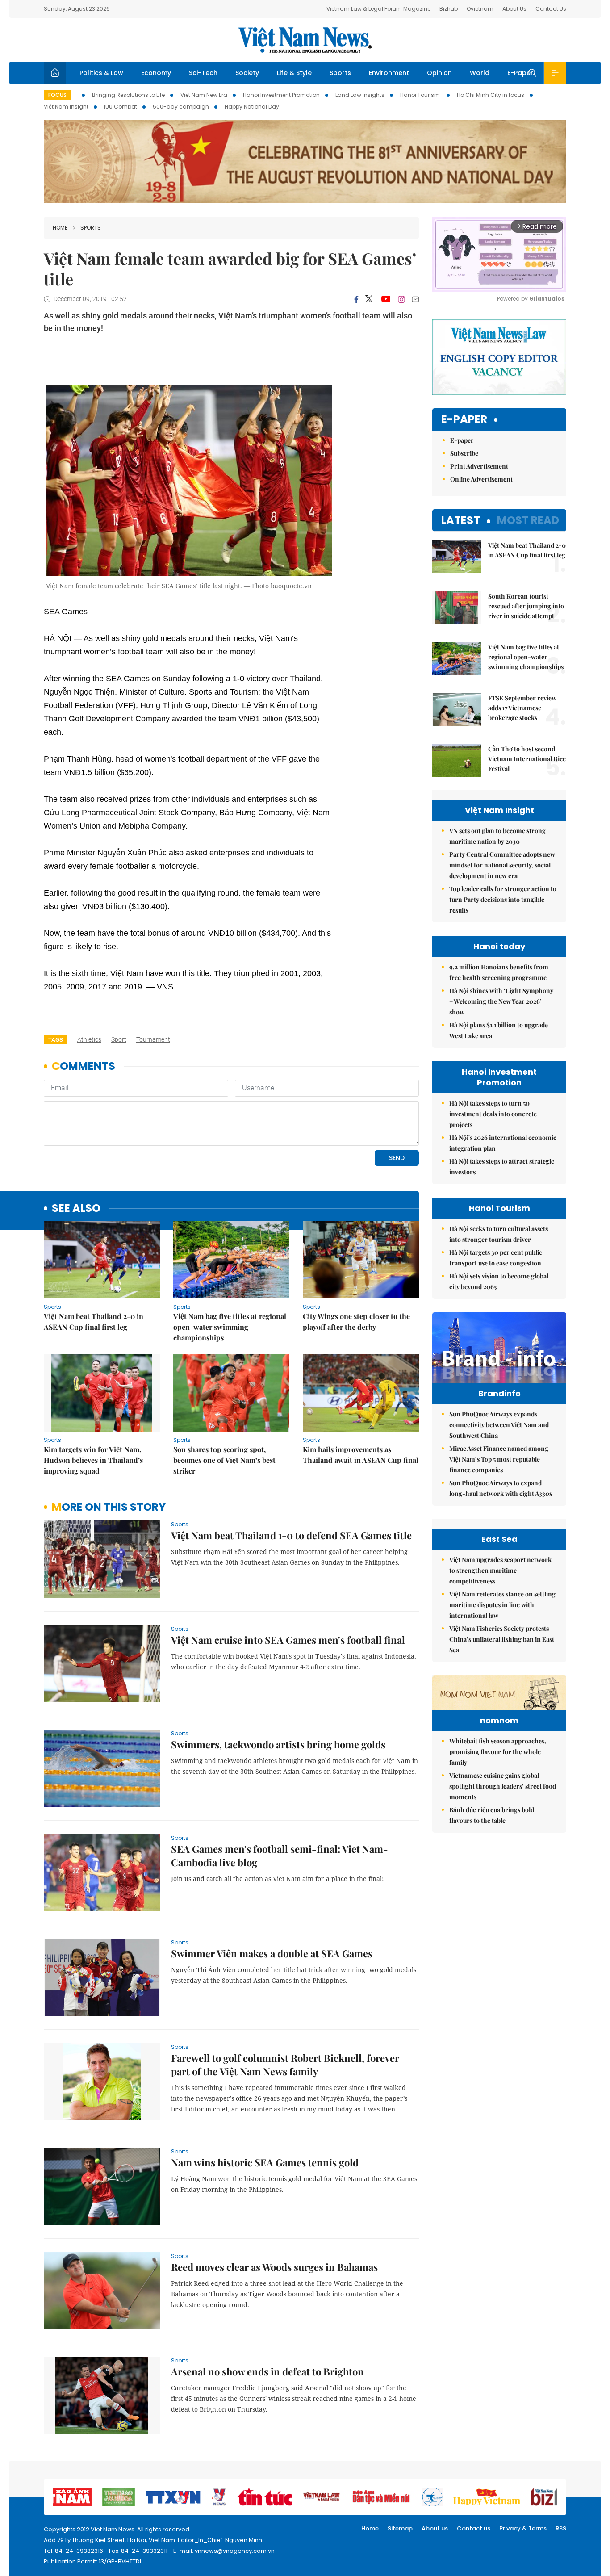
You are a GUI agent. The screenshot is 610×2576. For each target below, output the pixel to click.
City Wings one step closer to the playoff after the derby (356, 1322)
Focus (57, 95)
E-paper (464, 420)
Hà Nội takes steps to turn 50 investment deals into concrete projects (493, 1114)
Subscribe (464, 453)
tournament (153, 1039)
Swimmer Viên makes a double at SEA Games (272, 1953)
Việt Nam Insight (66, 107)
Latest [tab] (461, 520)
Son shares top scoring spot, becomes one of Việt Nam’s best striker (224, 1460)
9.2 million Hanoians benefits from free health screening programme (499, 972)
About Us (514, 9)
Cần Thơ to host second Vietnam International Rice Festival (527, 759)
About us (435, 2528)
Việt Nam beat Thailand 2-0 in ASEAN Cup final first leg (94, 1322)
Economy (156, 73)
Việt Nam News (305, 40)
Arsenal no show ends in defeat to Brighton (267, 2371)
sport (119, 1039)
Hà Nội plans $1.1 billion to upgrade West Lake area (499, 1030)
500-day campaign (181, 107)
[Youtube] (386, 299)
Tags (56, 1040)
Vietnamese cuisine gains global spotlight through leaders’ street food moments (503, 1786)
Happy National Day (252, 107)
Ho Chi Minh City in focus (491, 95)
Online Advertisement (481, 479)
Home (60, 228)
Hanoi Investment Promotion (281, 95)
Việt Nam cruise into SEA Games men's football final (288, 1640)
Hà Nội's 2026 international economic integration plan (503, 1143)
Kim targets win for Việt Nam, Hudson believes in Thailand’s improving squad (93, 1460)
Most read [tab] (528, 520)
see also (76, 1208)
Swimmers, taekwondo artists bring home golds (278, 1744)
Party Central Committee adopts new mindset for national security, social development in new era (502, 865)
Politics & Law (101, 73)
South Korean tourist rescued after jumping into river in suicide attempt (526, 606)
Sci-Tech (203, 73)
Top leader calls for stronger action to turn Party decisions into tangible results (503, 899)
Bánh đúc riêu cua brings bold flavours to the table (492, 1815)
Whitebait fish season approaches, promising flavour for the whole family (498, 1752)
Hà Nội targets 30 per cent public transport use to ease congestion (496, 1258)
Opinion (439, 73)
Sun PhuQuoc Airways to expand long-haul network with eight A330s (501, 1488)
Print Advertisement (479, 466)
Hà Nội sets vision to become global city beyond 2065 (499, 1281)
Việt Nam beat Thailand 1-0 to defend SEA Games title (291, 1535)
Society (247, 73)
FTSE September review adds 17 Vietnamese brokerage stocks (522, 708)
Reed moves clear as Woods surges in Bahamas (274, 2267)
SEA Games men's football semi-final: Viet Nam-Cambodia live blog (280, 1856)
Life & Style (294, 73)
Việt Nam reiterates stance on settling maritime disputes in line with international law (502, 1605)
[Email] (415, 299)
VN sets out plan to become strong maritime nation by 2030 (497, 836)
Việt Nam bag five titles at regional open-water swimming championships (230, 1327)
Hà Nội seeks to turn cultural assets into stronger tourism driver (499, 1234)
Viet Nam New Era (204, 95)
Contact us (474, 2528)
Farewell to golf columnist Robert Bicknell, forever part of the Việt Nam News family (285, 2065)
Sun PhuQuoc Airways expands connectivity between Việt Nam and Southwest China (499, 1425)
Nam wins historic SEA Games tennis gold (265, 2162)
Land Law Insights (360, 95)
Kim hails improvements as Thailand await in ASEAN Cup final (361, 1455)
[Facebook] (356, 299)
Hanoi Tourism (421, 95)
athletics (89, 1039)
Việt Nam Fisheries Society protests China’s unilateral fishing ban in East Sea (502, 1639)
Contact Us (551, 9)
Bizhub (449, 9)
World (480, 73)
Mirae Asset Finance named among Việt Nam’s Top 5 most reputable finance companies (499, 1459)
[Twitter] (369, 299)
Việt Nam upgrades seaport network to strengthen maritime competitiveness (500, 1570)
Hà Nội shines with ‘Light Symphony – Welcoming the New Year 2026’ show (501, 1001)
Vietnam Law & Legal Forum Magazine (378, 9)
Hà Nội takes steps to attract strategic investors (502, 1167)
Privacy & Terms (523, 2528)
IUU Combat (121, 107)
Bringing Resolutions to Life (128, 95)
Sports (340, 73)
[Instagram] (401, 299)
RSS (561, 2528)
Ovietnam (480, 9)
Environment (389, 73)
